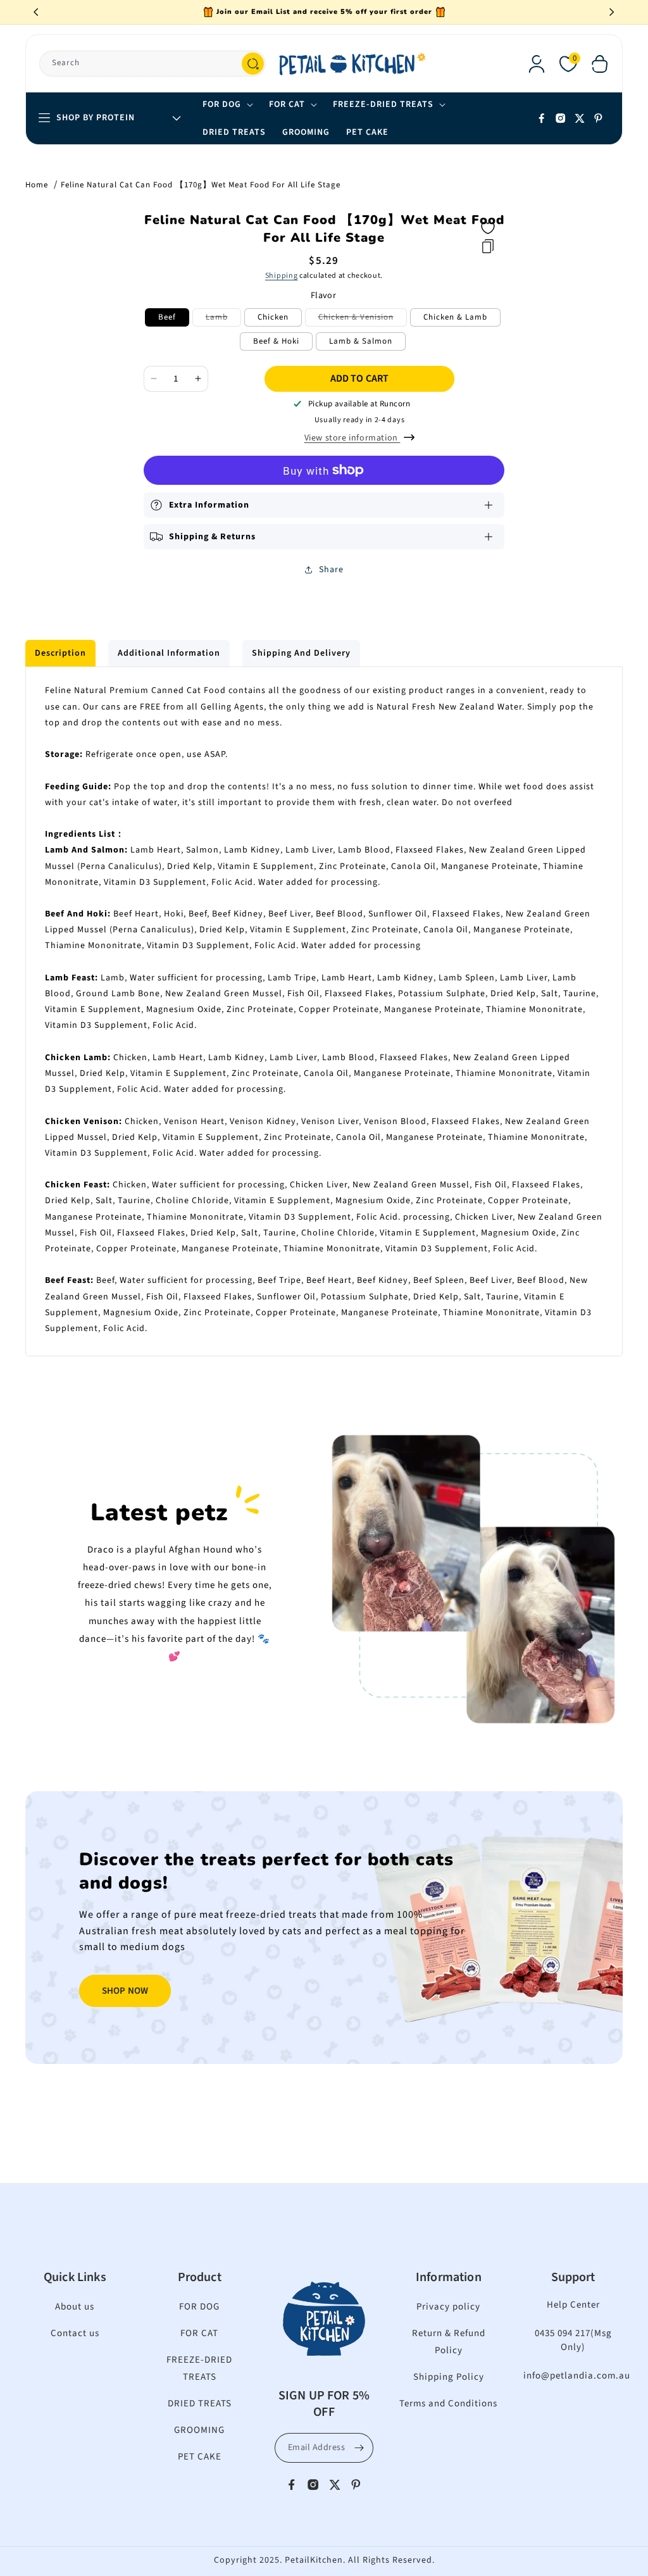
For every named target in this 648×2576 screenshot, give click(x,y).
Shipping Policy (449, 2377)
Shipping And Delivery (301, 653)
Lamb (223, 319)
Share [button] (331, 570)
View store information (352, 438)
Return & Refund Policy (449, 2342)
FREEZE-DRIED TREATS (199, 2368)
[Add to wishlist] (488, 228)
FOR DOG (199, 2307)
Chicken (273, 317)
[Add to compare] (488, 246)
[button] (600, 64)
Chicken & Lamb (455, 317)
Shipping (282, 276)
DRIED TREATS (200, 2404)
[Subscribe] (359, 2448)
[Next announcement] (612, 12)
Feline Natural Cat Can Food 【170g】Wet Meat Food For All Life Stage (201, 185)
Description (60, 653)
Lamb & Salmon (361, 341)
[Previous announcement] (36, 12)
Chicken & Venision (363, 319)
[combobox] (153, 64)
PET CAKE (200, 2457)
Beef (167, 317)
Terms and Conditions (448, 2404)
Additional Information (169, 653)
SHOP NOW (125, 1991)
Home (37, 185)
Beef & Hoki (276, 341)
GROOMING (199, 2430)
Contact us (75, 2333)
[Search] (253, 64)
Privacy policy (448, 2307)
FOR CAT (199, 2333)
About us (75, 2307)
